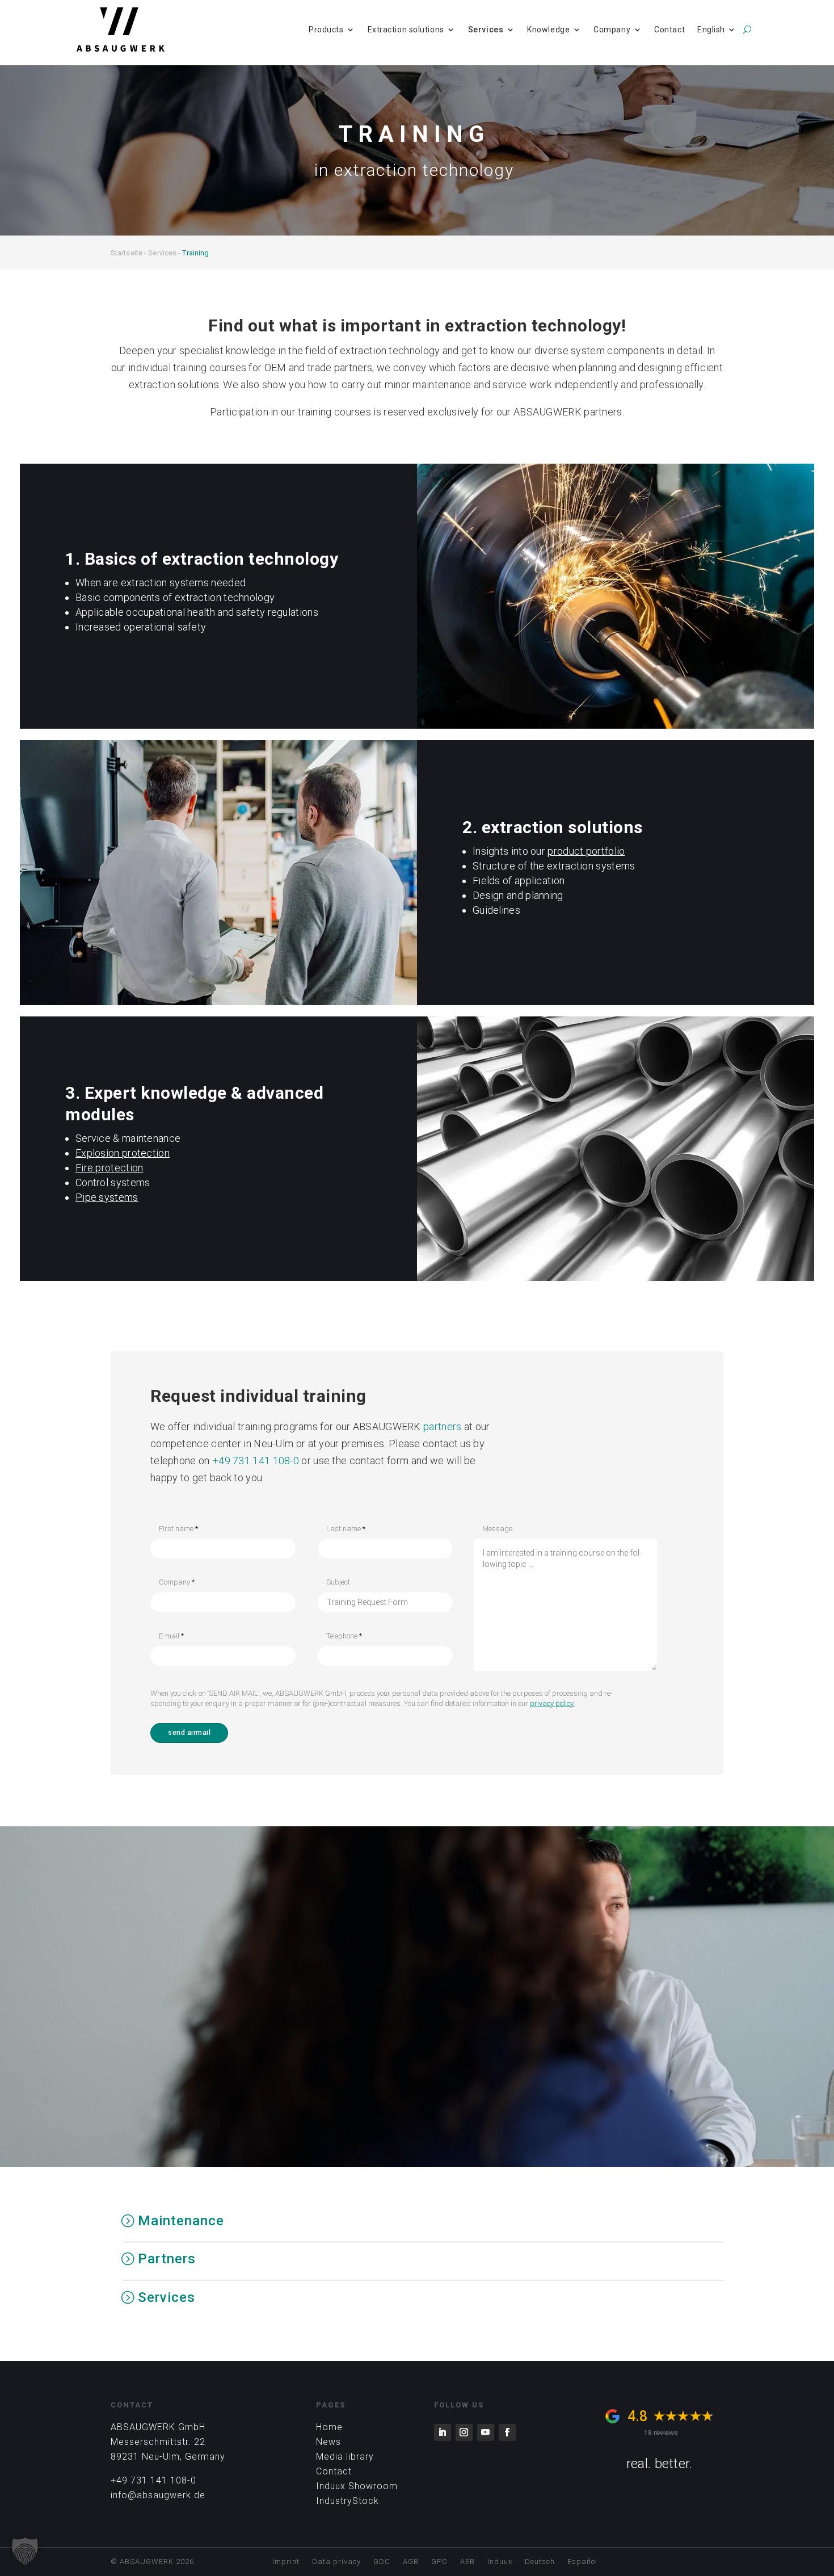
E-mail (171, 1636)
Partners (167, 2259)
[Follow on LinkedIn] (443, 2432)
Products (326, 30)
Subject (338, 1582)
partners (442, 1426)
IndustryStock (347, 2501)
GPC (439, 2562)
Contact (669, 30)
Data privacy (336, 2562)
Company (612, 30)
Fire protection (109, 1168)
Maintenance (181, 2221)
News (328, 2442)
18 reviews (661, 2433)
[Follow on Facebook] (507, 2432)
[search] (747, 30)
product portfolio (586, 851)
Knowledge (548, 30)
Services (486, 30)
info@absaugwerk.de (158, 2495)
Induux (500, 2562)
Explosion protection (123, 1153)
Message (497, 1529)
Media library (345, 2457)
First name (178, 1529)
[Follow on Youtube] (486, 2432)
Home (329, 2427)
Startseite (127, 253)
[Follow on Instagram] (464, 2432)
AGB (411, 2562)
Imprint (286, 2562)
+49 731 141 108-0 (256, 1461)
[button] (25, 2551)
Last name (346, 1529)
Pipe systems (107, 1197)
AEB (467, 2562)
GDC (382, 2562)
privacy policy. (552, 1703)
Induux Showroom (357, 2486)
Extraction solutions (406, 30)
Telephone (344, 1636)
